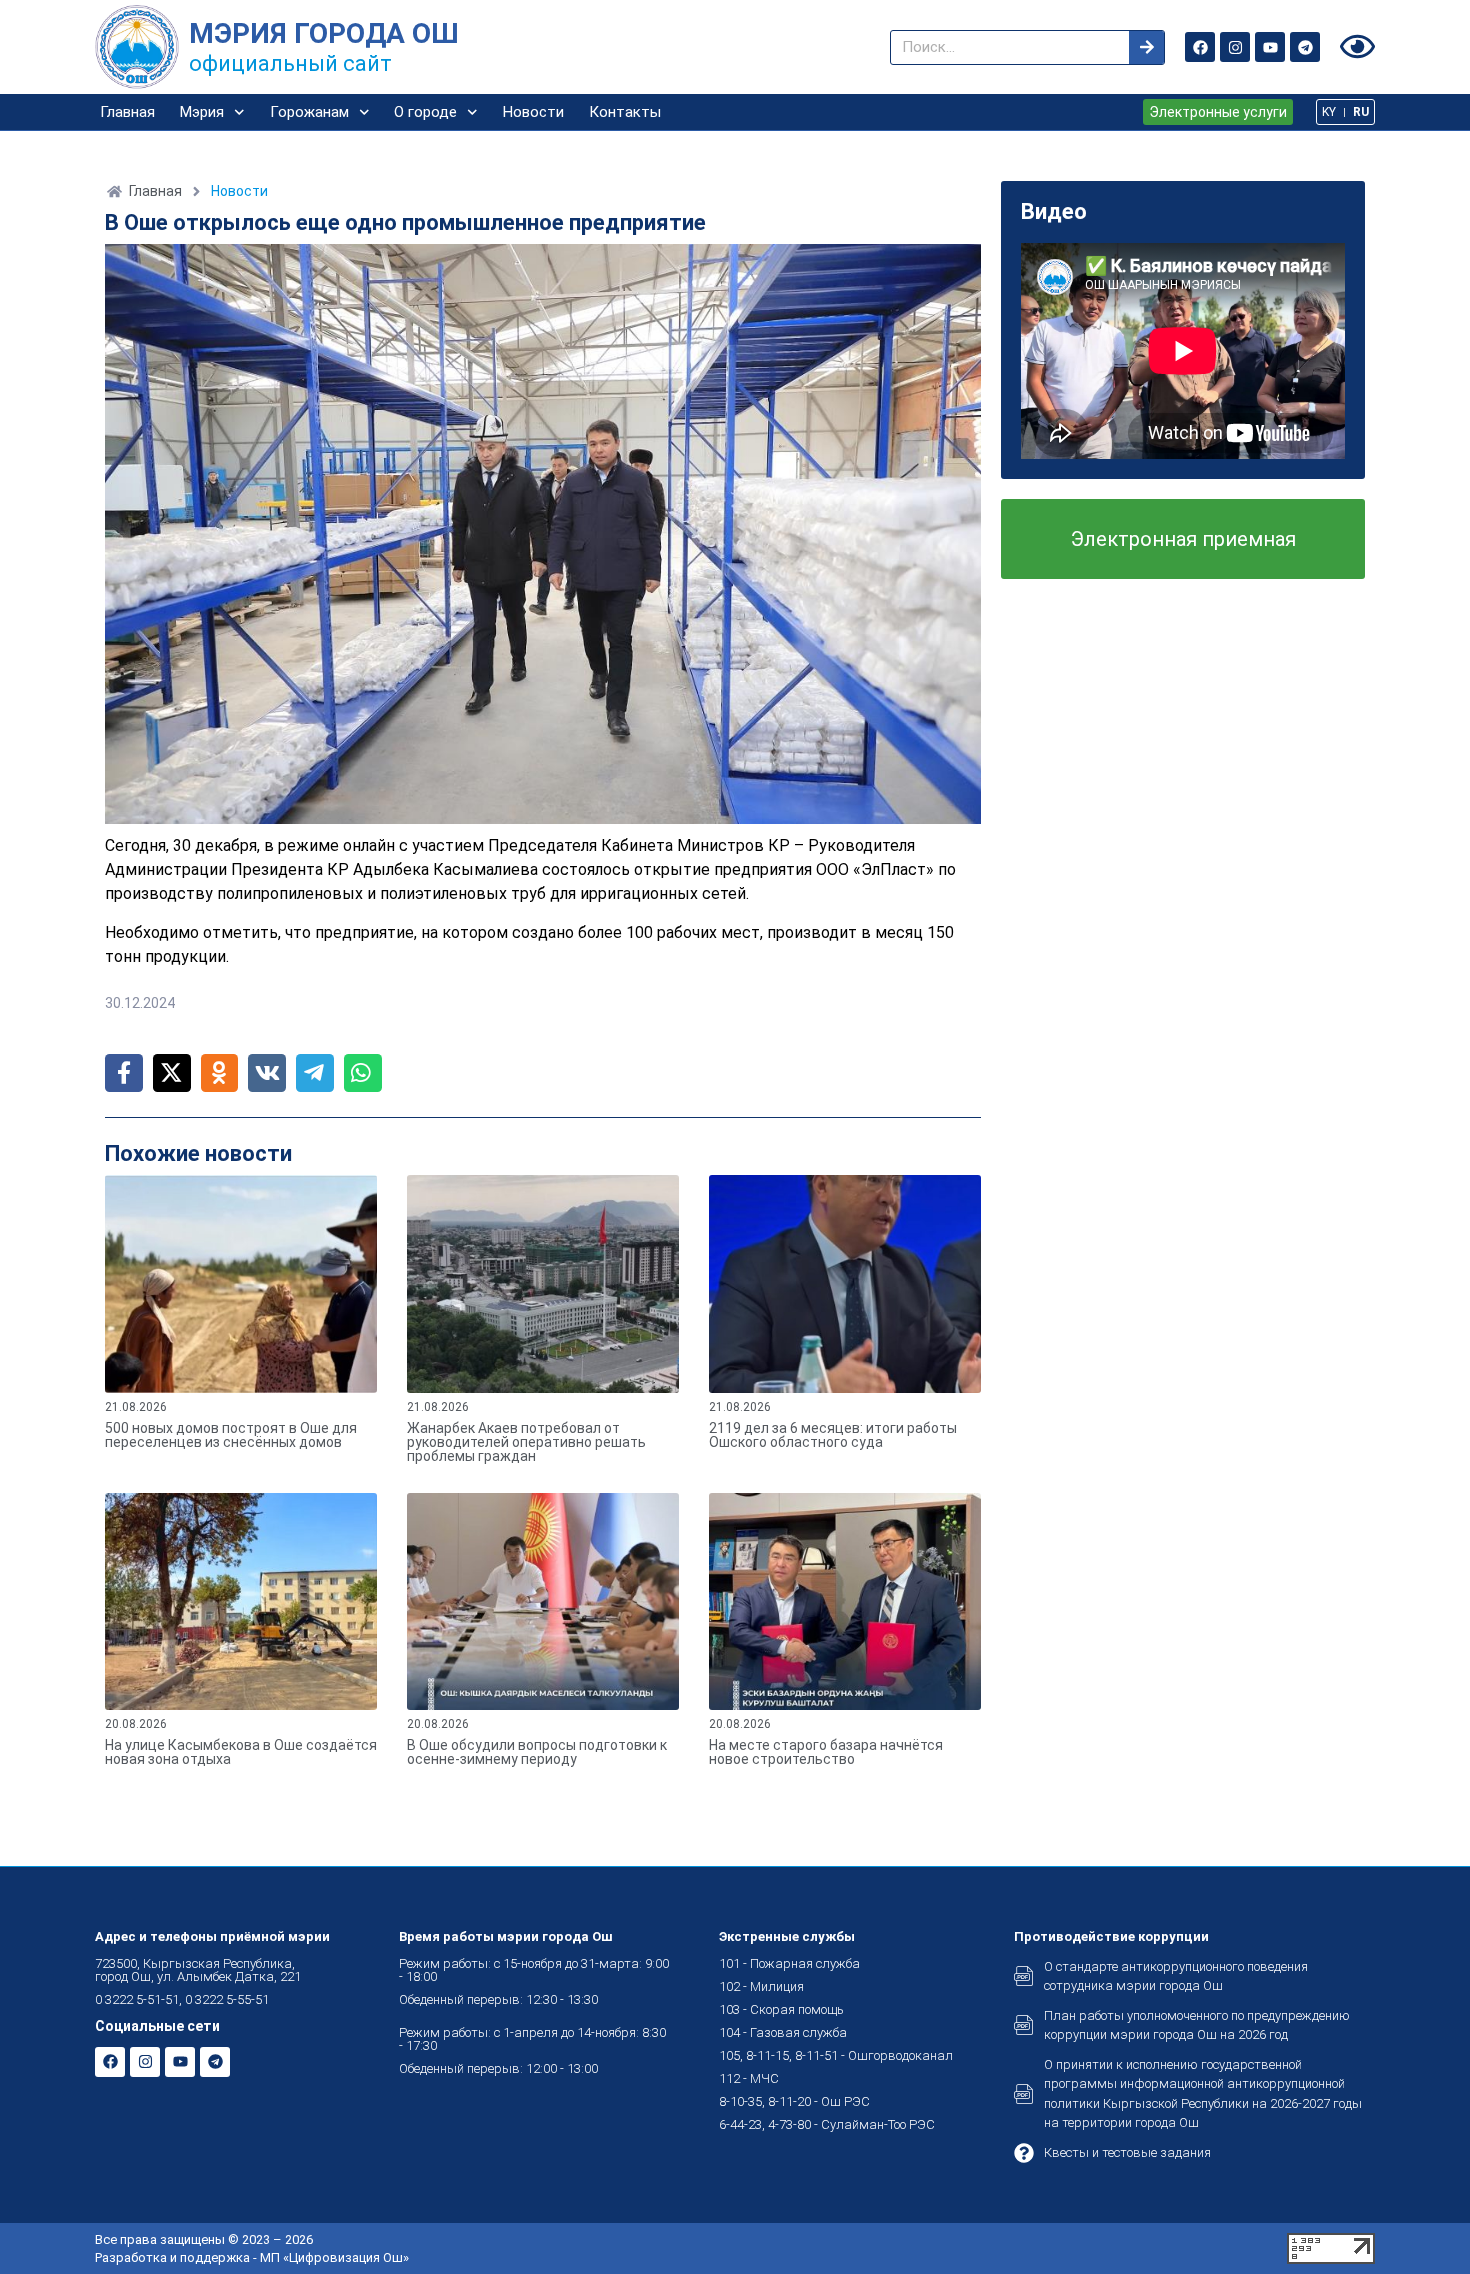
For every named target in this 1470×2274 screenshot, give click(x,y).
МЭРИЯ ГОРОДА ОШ (324, 33)
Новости (533, 112)
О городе (425, 112)
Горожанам (309, 112)
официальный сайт (290, 63)
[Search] (1146, 47)
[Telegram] (1305, 47)
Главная (127, 112)
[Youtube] (1270, 47)
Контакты (625, 112)
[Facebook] (1200, 47)
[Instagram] (1235, 47)
